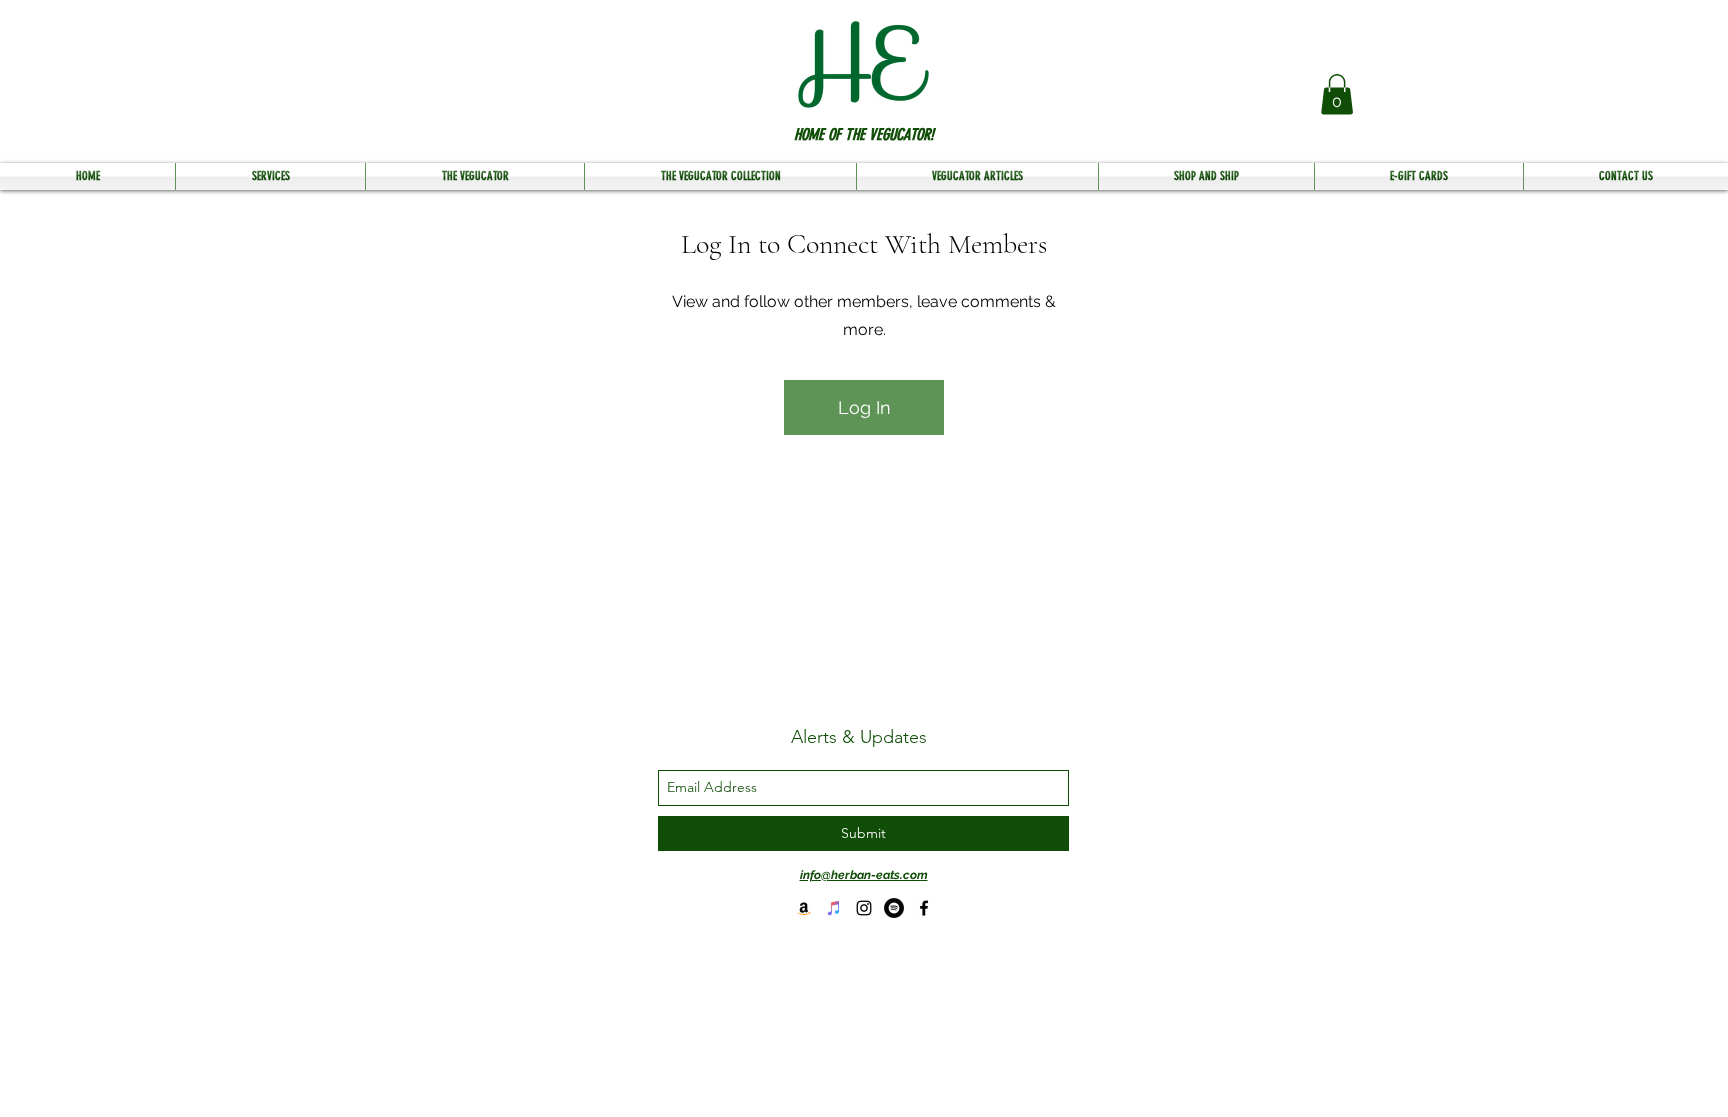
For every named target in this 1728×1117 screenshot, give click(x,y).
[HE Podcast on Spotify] (894, 908)
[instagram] (864, 908)
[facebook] (924, 908)
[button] (1337, 94)
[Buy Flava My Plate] (804, 908)
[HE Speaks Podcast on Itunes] (834, 908)
